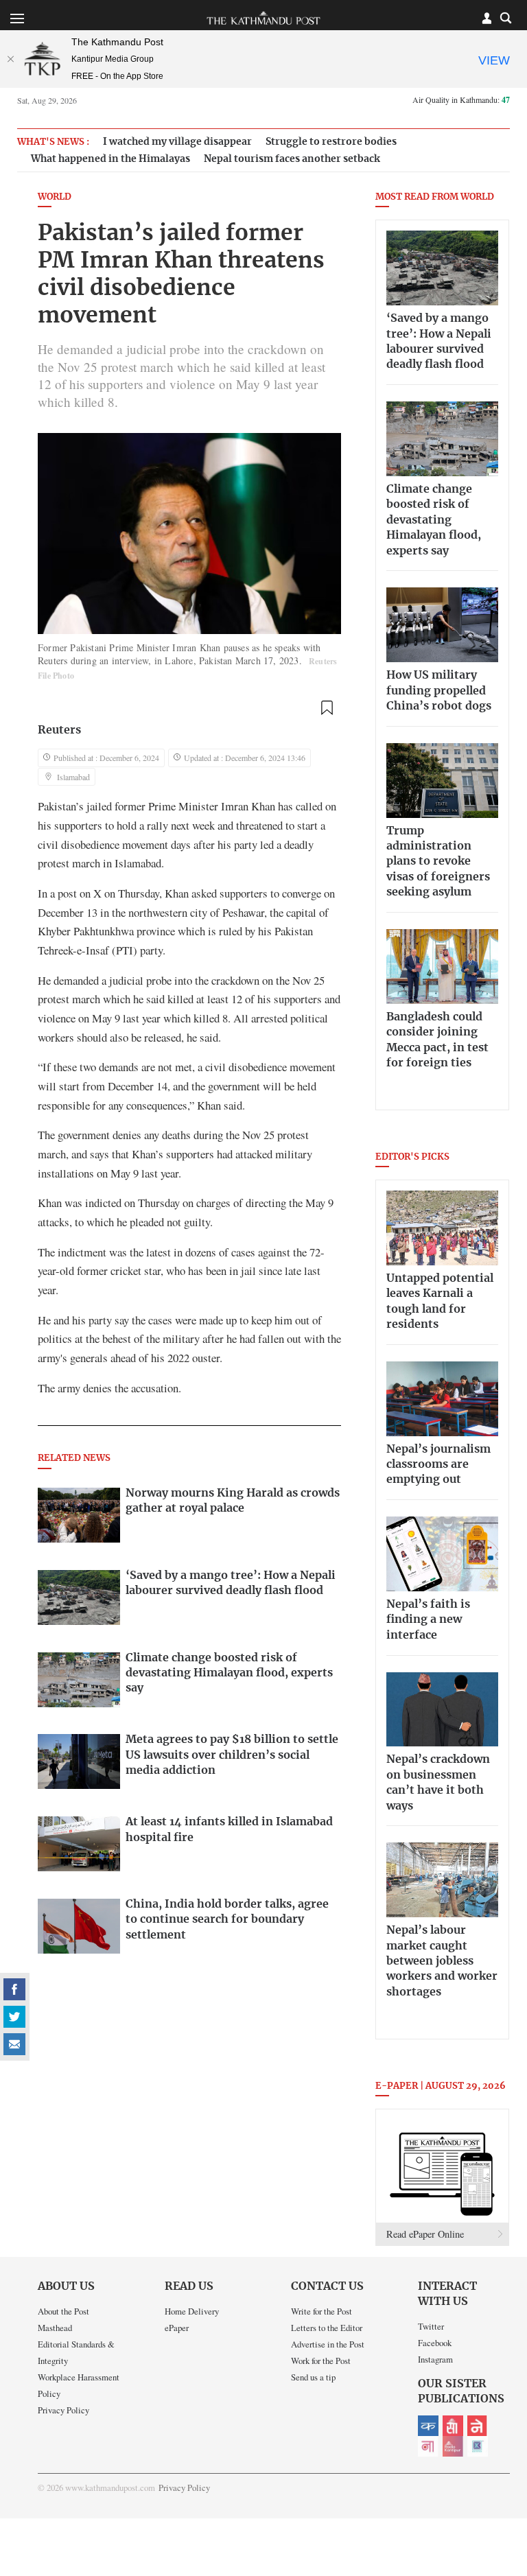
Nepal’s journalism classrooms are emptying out (438, 1465)
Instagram (435, 2359)
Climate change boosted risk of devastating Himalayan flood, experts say (434, 520)
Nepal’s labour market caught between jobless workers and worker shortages (442, 1961)
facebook (14, 1989)
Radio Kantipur (453, 2446)
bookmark (327, 708)
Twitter (431, 2326)
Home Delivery (192, 2311)
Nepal (478, 2426)
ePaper (177, 2328)
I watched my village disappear (177, 142)
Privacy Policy (63, 2410)
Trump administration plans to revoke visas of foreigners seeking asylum (438, 862)
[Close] (10, 59)
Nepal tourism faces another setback (292, 159)
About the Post (63, 2311)
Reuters (59, 730)
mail (14, 2044)
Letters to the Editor (327, 2328)
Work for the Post (321, 2361)
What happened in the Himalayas (110, 159)
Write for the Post (321, 2311)
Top (500, 2470)
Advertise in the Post (328, 2344)
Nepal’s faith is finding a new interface (428, 1620)
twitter (14, 2017)
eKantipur (428, 2426)
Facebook (435, 2343)
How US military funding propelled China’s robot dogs (439, 691)
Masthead (55, 2328)
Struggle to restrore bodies (331, 142)
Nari (428, 2446)
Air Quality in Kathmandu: (461, 99)
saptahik (453, 2426)
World (55, 197)
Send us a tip (313, 2377)
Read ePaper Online (425, 2234)
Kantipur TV (478, 2446)
